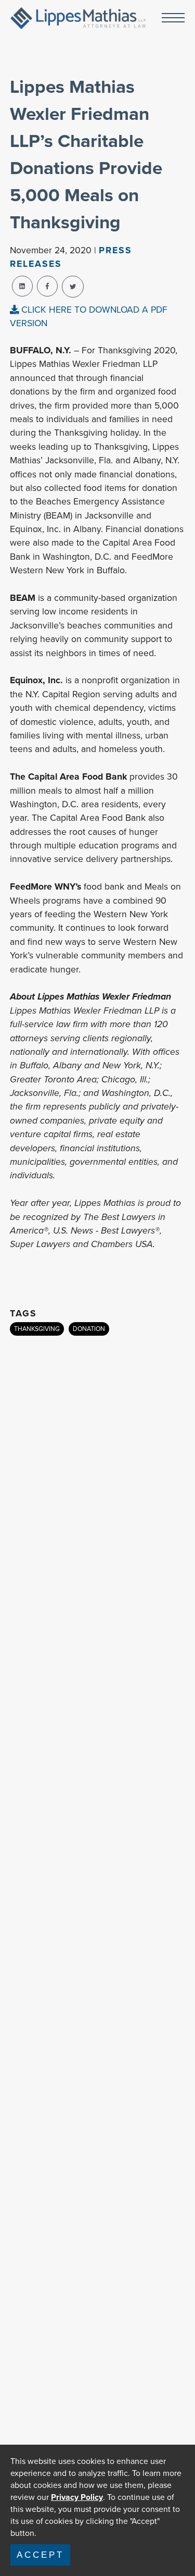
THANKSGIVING (37, 1329)
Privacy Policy (77, 2497)
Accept (40, 2555)
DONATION (89, 1329)
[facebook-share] (47, 286)
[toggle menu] (173, 19)
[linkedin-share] (22, 286)
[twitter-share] (73, 287)
